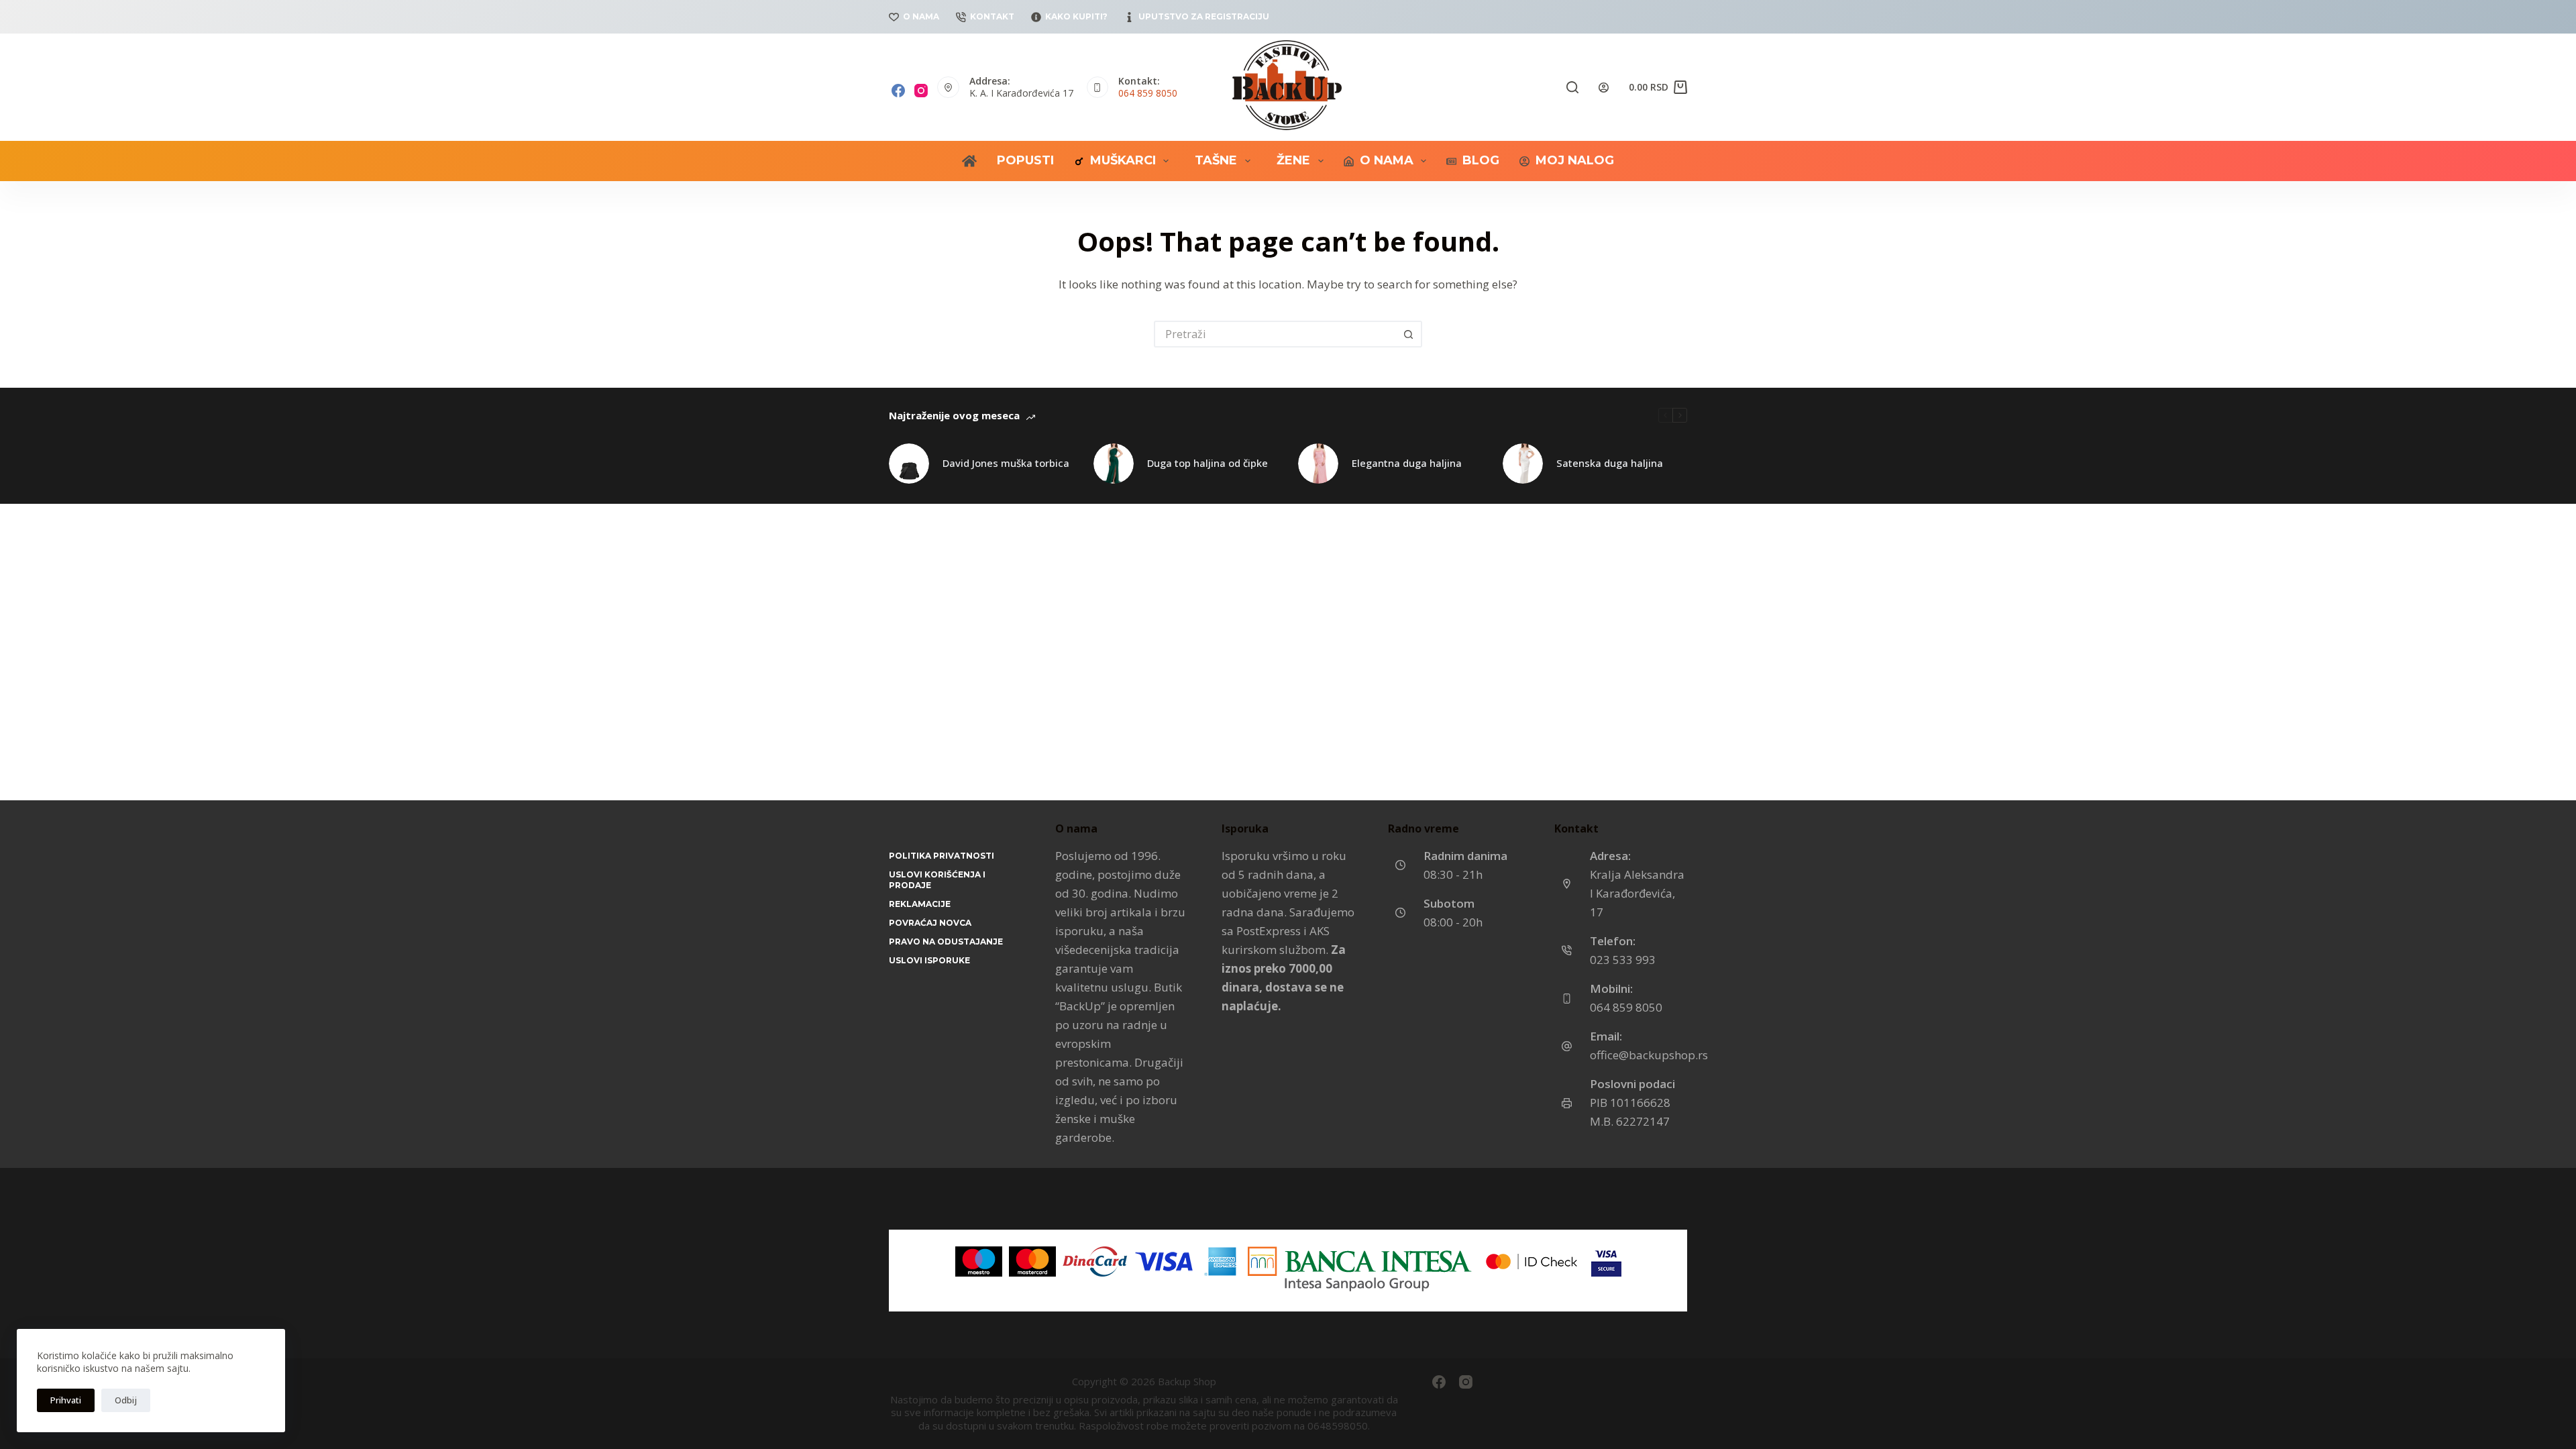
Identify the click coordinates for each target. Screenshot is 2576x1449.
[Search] (1572, 87)
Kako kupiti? (1076, 16)
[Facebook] (898, 91)
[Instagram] (921, 91)
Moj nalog (1575, 160)
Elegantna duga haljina (1407, 463)
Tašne (1216, 160)
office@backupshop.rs (1649, 1055)
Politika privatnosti (942, 856)
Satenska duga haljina (1610, 463)
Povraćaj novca (930, 923)
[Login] (1604, 88)
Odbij (126, 1400)
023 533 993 (1623, 960)
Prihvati (66, 1400)
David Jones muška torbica (1006, 463)
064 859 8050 (1148, 93)
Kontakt (992, 16)
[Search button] (1409, 334)
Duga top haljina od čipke (1207, 463)
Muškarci (1123, 160)
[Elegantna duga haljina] (1318, 464)
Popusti (1025, 160)
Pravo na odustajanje (946, 942)
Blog (1481, 160)
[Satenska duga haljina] (1523, 464)
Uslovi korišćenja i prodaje (937, 880)
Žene (1293, 160)
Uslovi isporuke (929, 960)
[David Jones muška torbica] (909, 464)
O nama (921, 16)
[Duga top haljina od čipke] (1114, 464)
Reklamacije (920, 904)
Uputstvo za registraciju (1204, 16)
